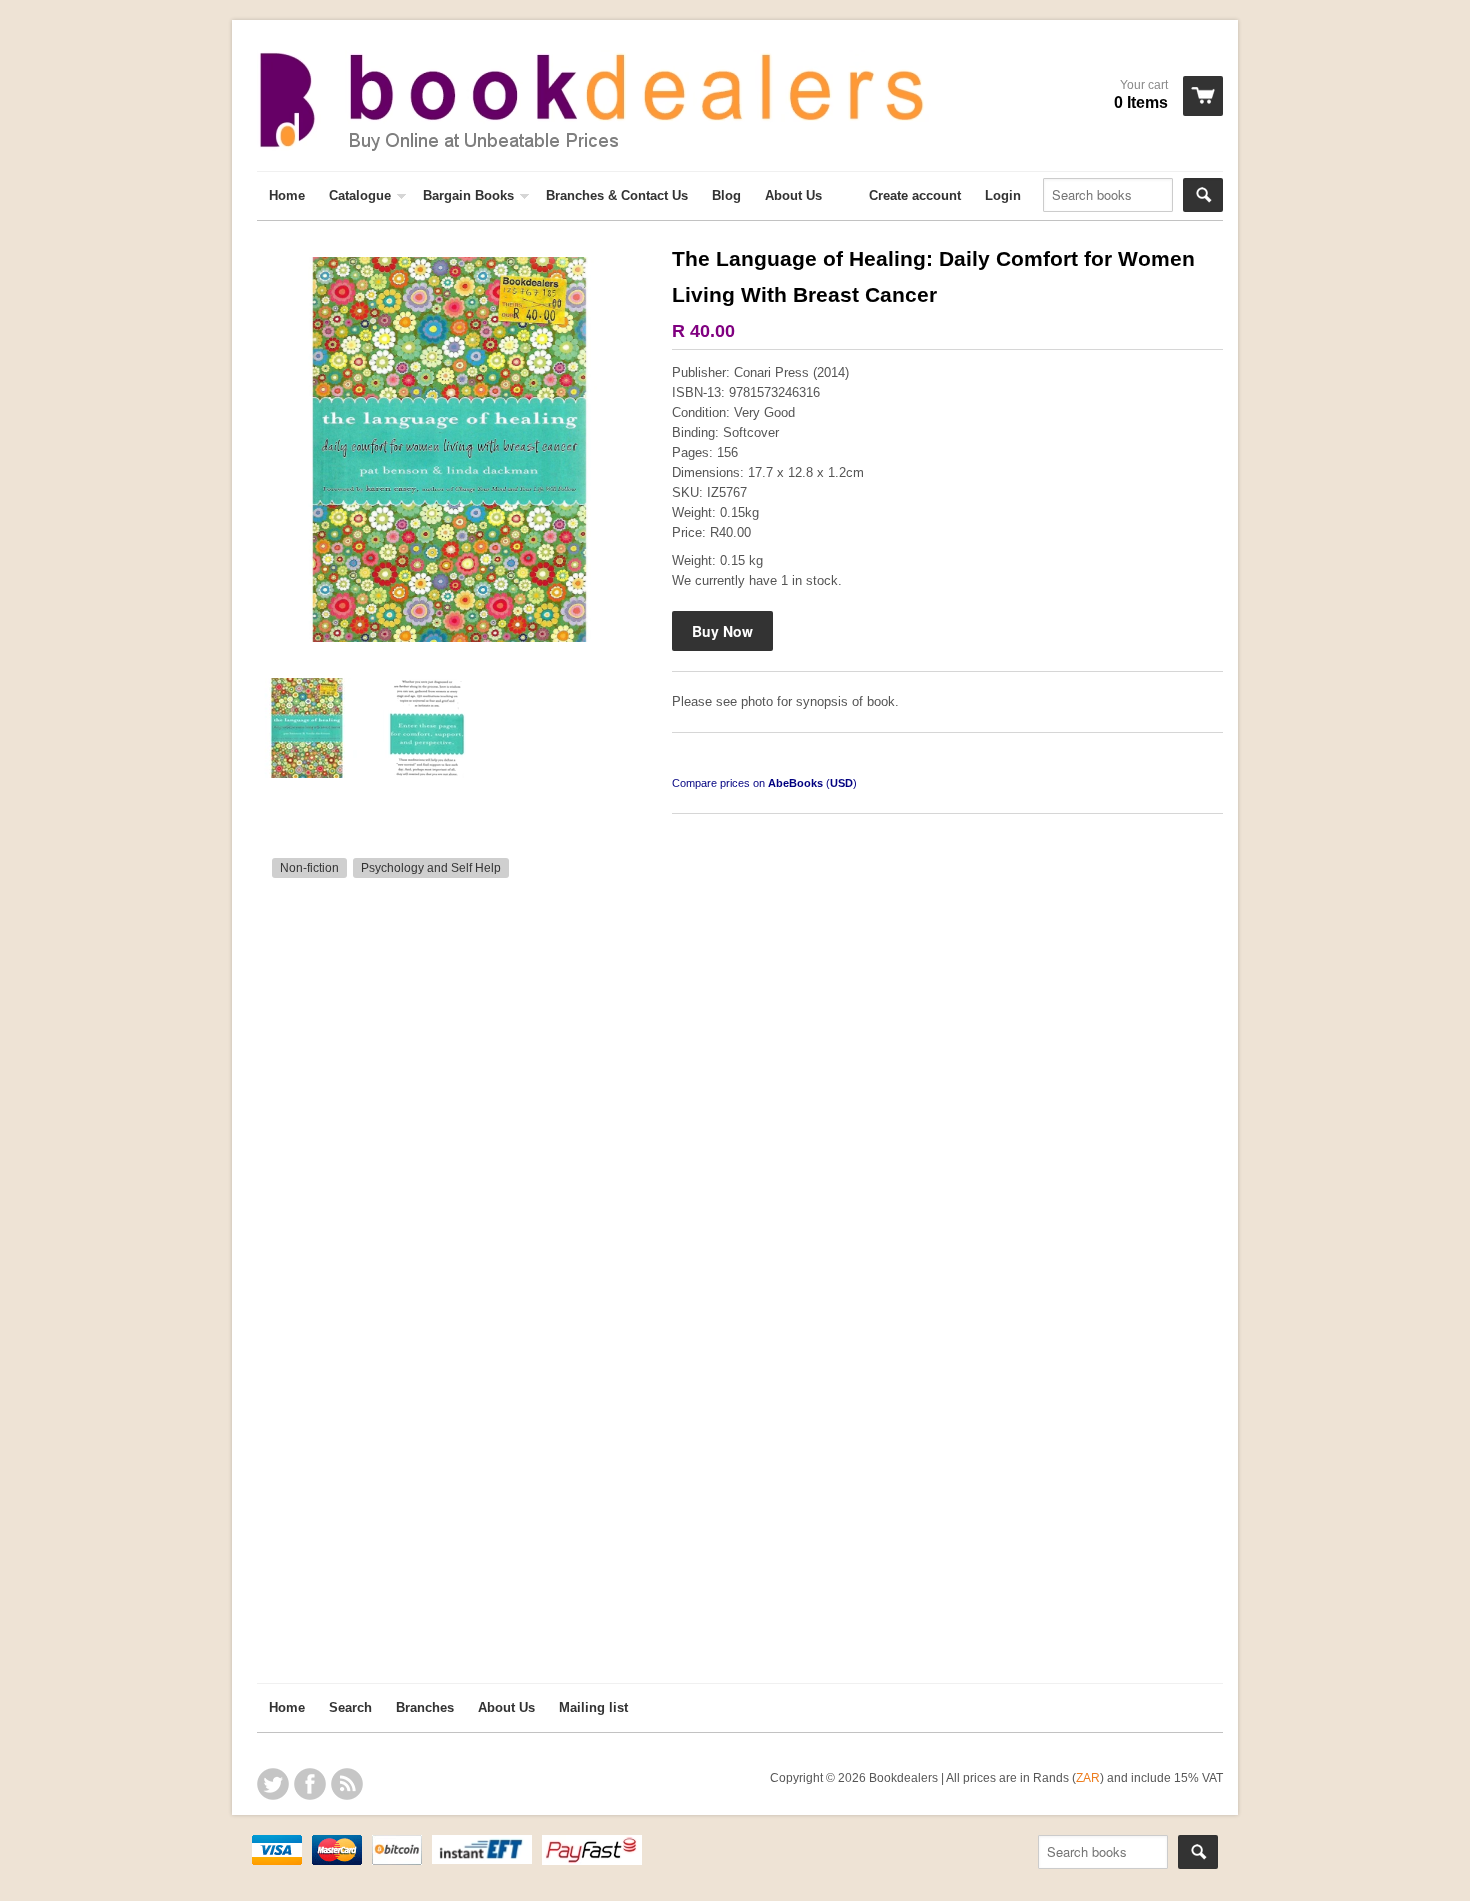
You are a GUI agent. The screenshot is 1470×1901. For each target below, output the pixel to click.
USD (841, 783)
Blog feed (347, 1784)
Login (1003, 195)
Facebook (310, 1784)
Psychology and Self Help (431, 868)
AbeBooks (795, 783)
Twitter (273, 1784)
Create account (915, 195)
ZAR (1088, 1777)
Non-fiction (309, 868)
